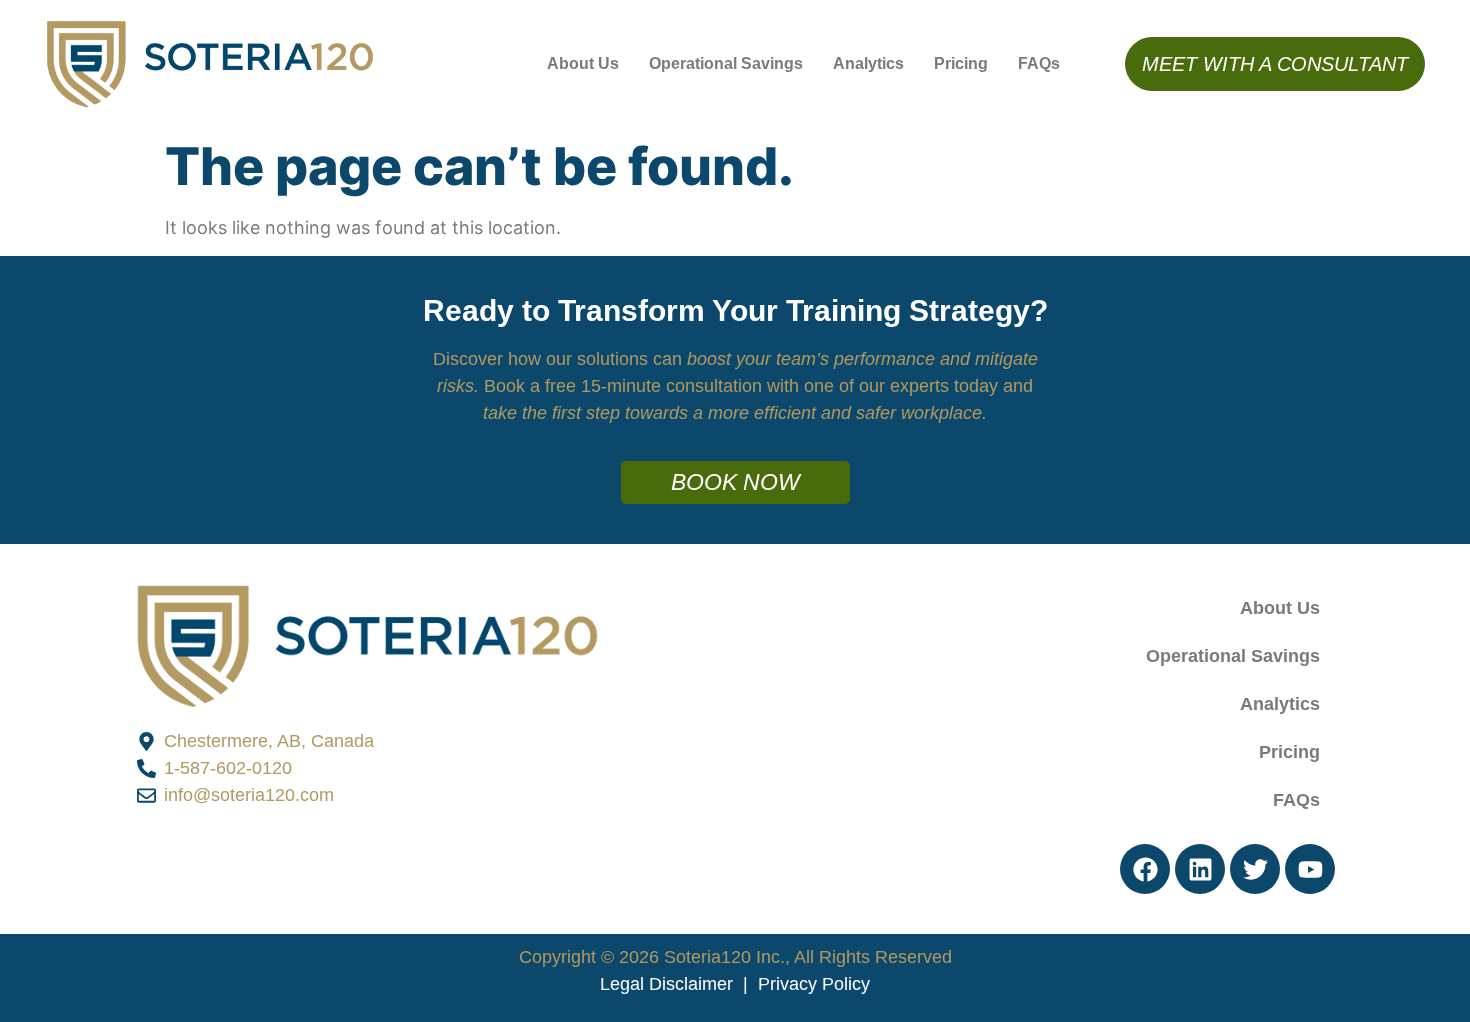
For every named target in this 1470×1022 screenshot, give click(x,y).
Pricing (961, 63)
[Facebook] (1145, 869)
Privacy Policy (814, 984)
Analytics (868, 63)
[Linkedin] (1200, 869)
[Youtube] (1310, 869)
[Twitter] (1255, 869)
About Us (583, 63)
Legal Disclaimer (666, 984)
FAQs (1039, 63)
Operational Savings (726, 63)
